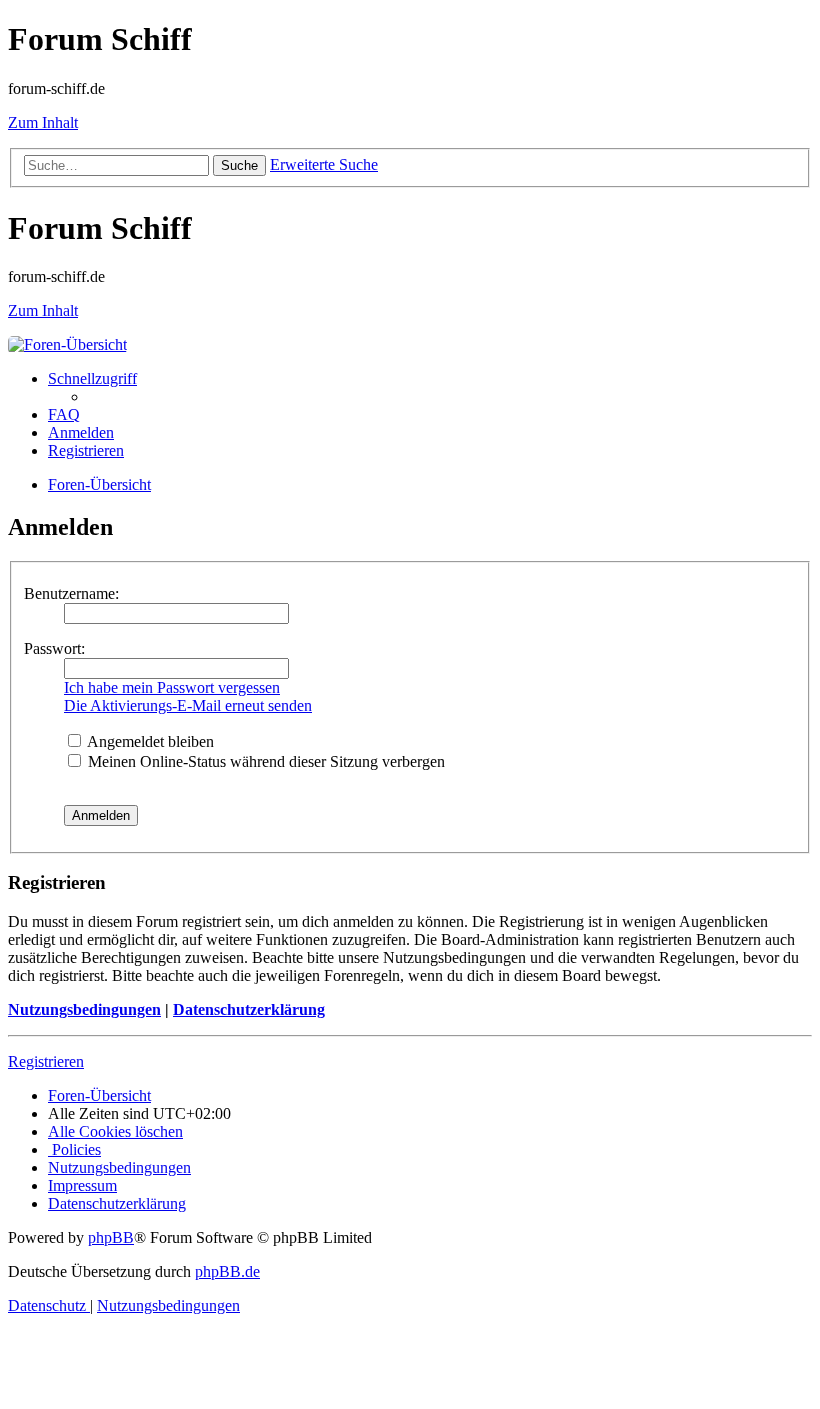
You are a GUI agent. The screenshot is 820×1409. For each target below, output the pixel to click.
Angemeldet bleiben (149, 741)
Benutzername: (71, 593)
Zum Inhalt (43, 122)
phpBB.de (227, 1271)
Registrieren (46, 1061)
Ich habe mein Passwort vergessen (172, 687)
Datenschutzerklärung (249, 1009)
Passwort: (54, 648)
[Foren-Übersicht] (67, 344)
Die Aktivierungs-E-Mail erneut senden (188, 705)
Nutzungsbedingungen (84, 1009)
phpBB (111, 1237)
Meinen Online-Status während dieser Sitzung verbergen (264, 761)
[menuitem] (64, 414)
